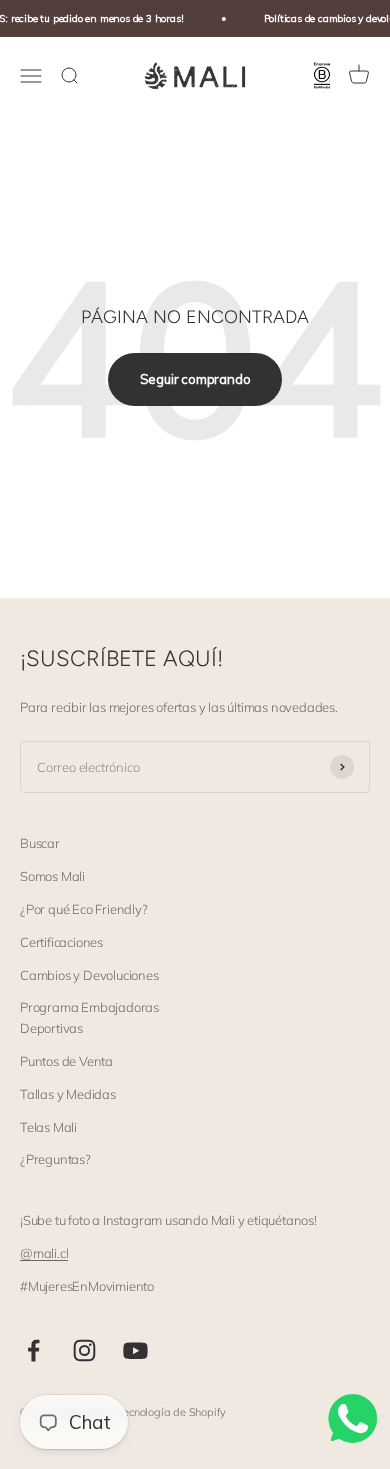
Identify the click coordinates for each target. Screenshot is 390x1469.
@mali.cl (44, 1253)
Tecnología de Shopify (171, 1412)
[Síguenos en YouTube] (135, 1350)
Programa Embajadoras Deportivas (89, 1017)
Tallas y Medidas (68, 1094)
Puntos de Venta (66, 1061)
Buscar (40, 843)
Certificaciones (61, 942)
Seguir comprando (195, 379)
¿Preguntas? (55, 1159)
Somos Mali (52, 876)
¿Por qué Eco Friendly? (84, 909)
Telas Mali (48, 1127)
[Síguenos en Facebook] (33, 1350)
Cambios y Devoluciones (89, 975)
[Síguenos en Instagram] (84, 1350)
